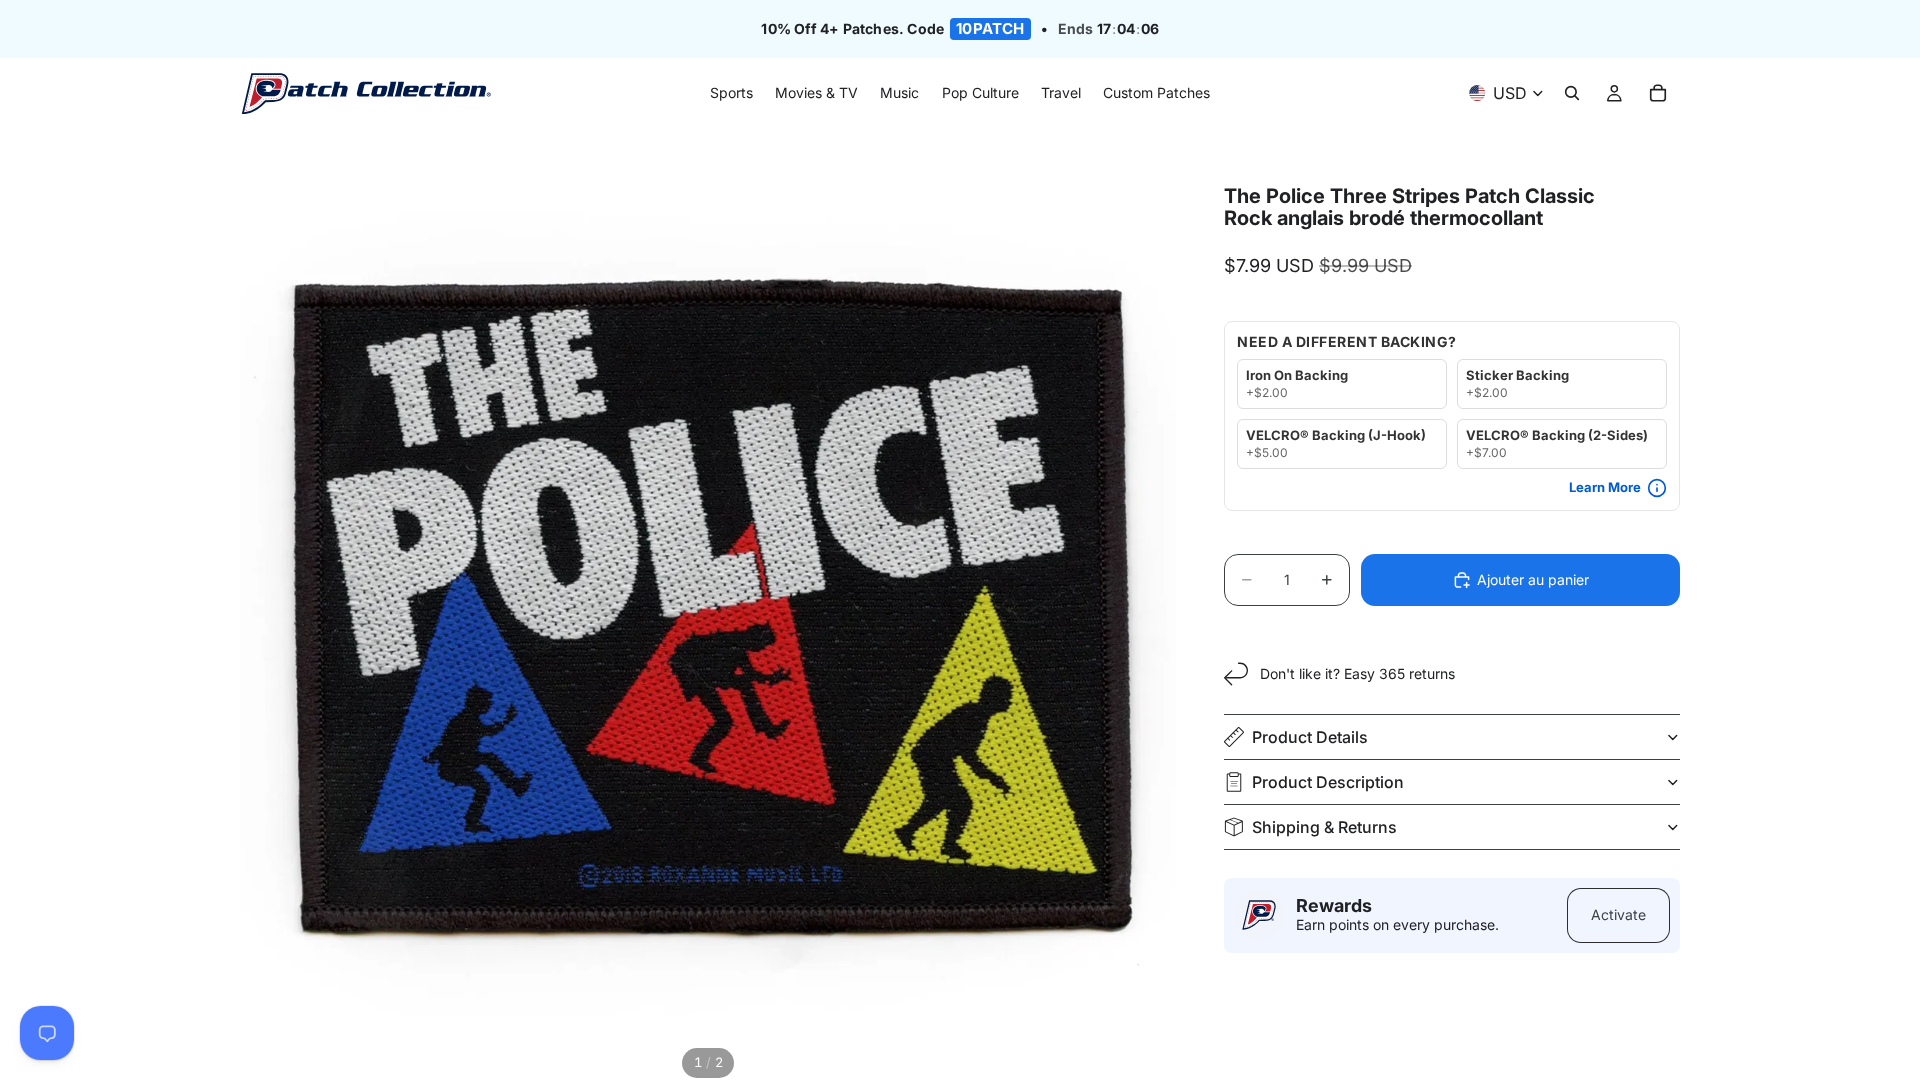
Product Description (1328, 782)
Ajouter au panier (1533, 579)
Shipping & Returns (1324, 827)
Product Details (1310, 737)
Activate (1618, 914)
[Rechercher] (1572, 94)
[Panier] (1658, 94)
